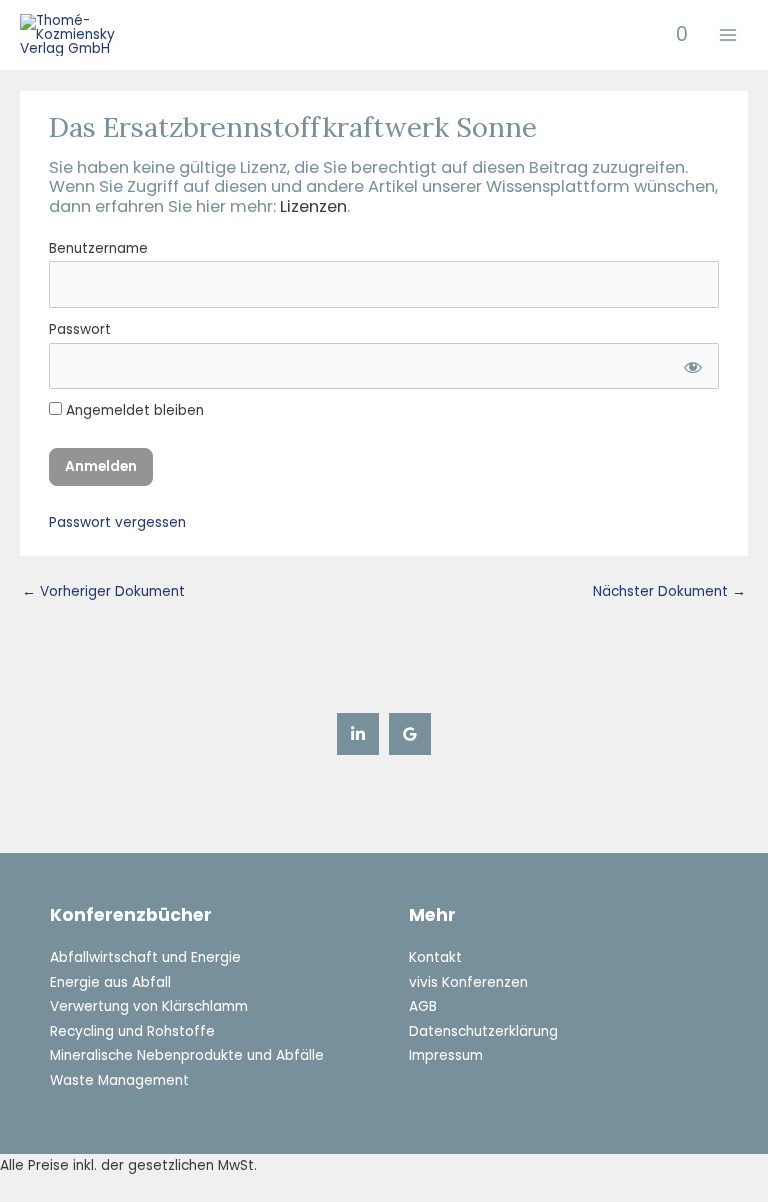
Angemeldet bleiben (133, 410)
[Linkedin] (358, 734)
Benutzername (98, 248)
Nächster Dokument (669, 591)
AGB (423, 1006)
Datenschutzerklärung (483, 1031)
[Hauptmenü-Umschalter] (728, 35)
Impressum (446, 1055)
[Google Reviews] (410, 734)
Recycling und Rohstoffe (132, 1031)
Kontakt (435, 957)
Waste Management (119, 1080)
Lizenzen (313, 206)
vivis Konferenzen (468, 982)
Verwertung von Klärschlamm (149, 1006)
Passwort (80, 329)
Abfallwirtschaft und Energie (145, 957)
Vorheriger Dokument (103, 591)
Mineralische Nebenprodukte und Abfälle (187, 1055)
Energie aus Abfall (110, 982)
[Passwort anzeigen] (690, 366)
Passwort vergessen (117, 522)
